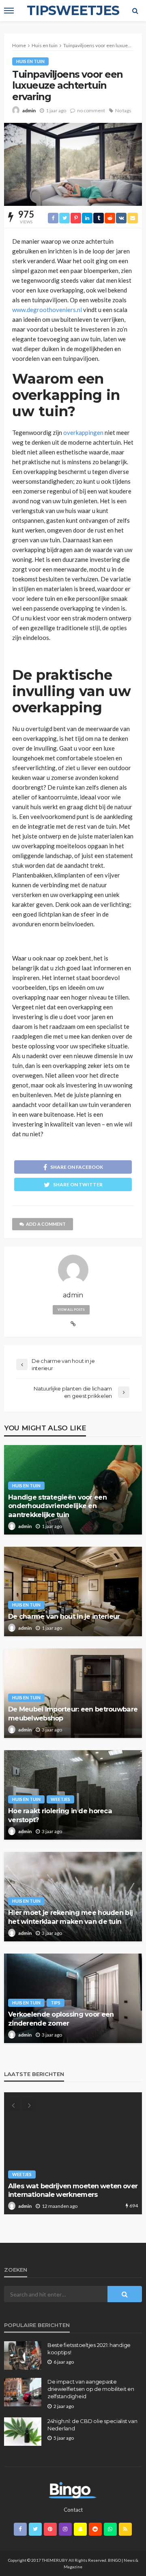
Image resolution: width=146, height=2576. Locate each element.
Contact (73, 2510)
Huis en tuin (30, 61)
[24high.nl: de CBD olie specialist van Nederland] (23, 2432)
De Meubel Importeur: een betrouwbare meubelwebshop (73, 1713)
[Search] (135, 11)
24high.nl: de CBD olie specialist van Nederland (92, 2425)
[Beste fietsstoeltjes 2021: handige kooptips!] (23, 2356)
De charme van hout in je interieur (64, 1616)
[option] (73, 2153)
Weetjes (60, 1799)
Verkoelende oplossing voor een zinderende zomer (61, 2018)
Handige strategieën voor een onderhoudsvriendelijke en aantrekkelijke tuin (57, 1506)
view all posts (71, 1310)
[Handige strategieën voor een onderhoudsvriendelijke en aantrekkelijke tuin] (73, 2153)
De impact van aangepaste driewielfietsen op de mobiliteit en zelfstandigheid (91, 2389)
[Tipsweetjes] (73, 2489)
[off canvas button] (9, 11)
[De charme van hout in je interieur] (73, 1591)
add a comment (46, 1224)
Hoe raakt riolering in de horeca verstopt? (60, 1815)
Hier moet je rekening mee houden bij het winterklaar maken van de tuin (70, 1917)
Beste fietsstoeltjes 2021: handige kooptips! (89, 2349)
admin (29, 110)
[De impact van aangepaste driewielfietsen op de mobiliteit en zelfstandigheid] (23, 2392)
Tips (56, 2003)
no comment (91, 110)
